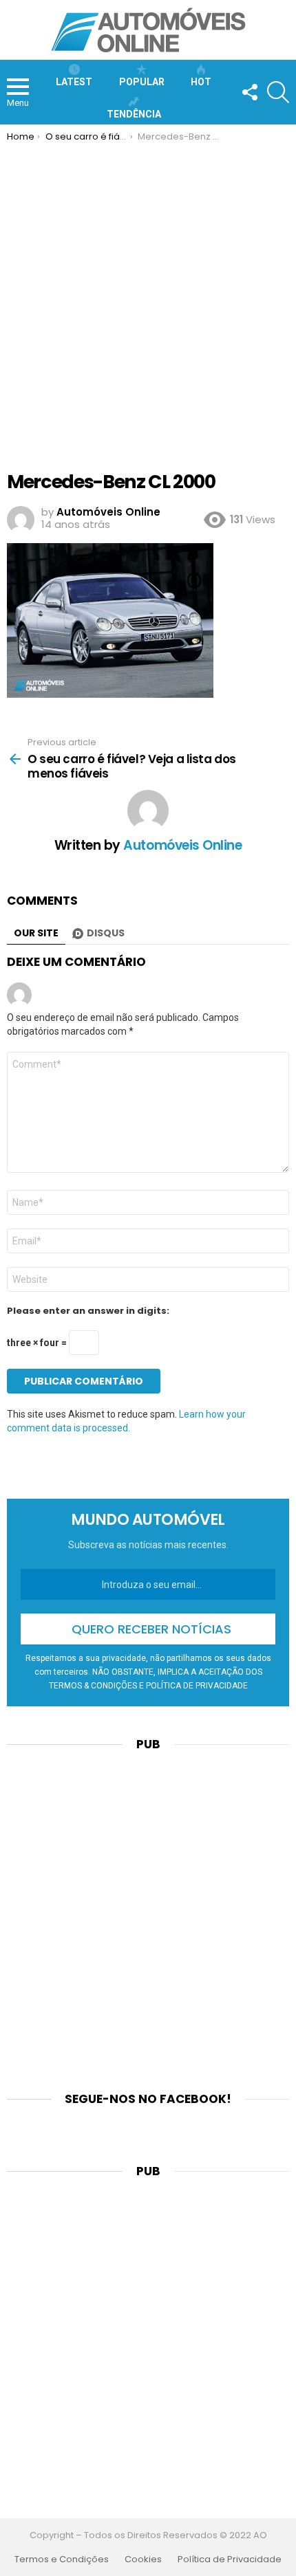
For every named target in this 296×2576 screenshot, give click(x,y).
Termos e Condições (62, 2560)
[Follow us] (249, 92)
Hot (201, 82)
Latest (74, 82)
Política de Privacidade (230, 2560)
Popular (142, 82)
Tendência (134, 114)
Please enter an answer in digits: (88, 1311)
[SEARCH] (278, 92)
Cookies (143, 2560)
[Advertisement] (148, 297)
